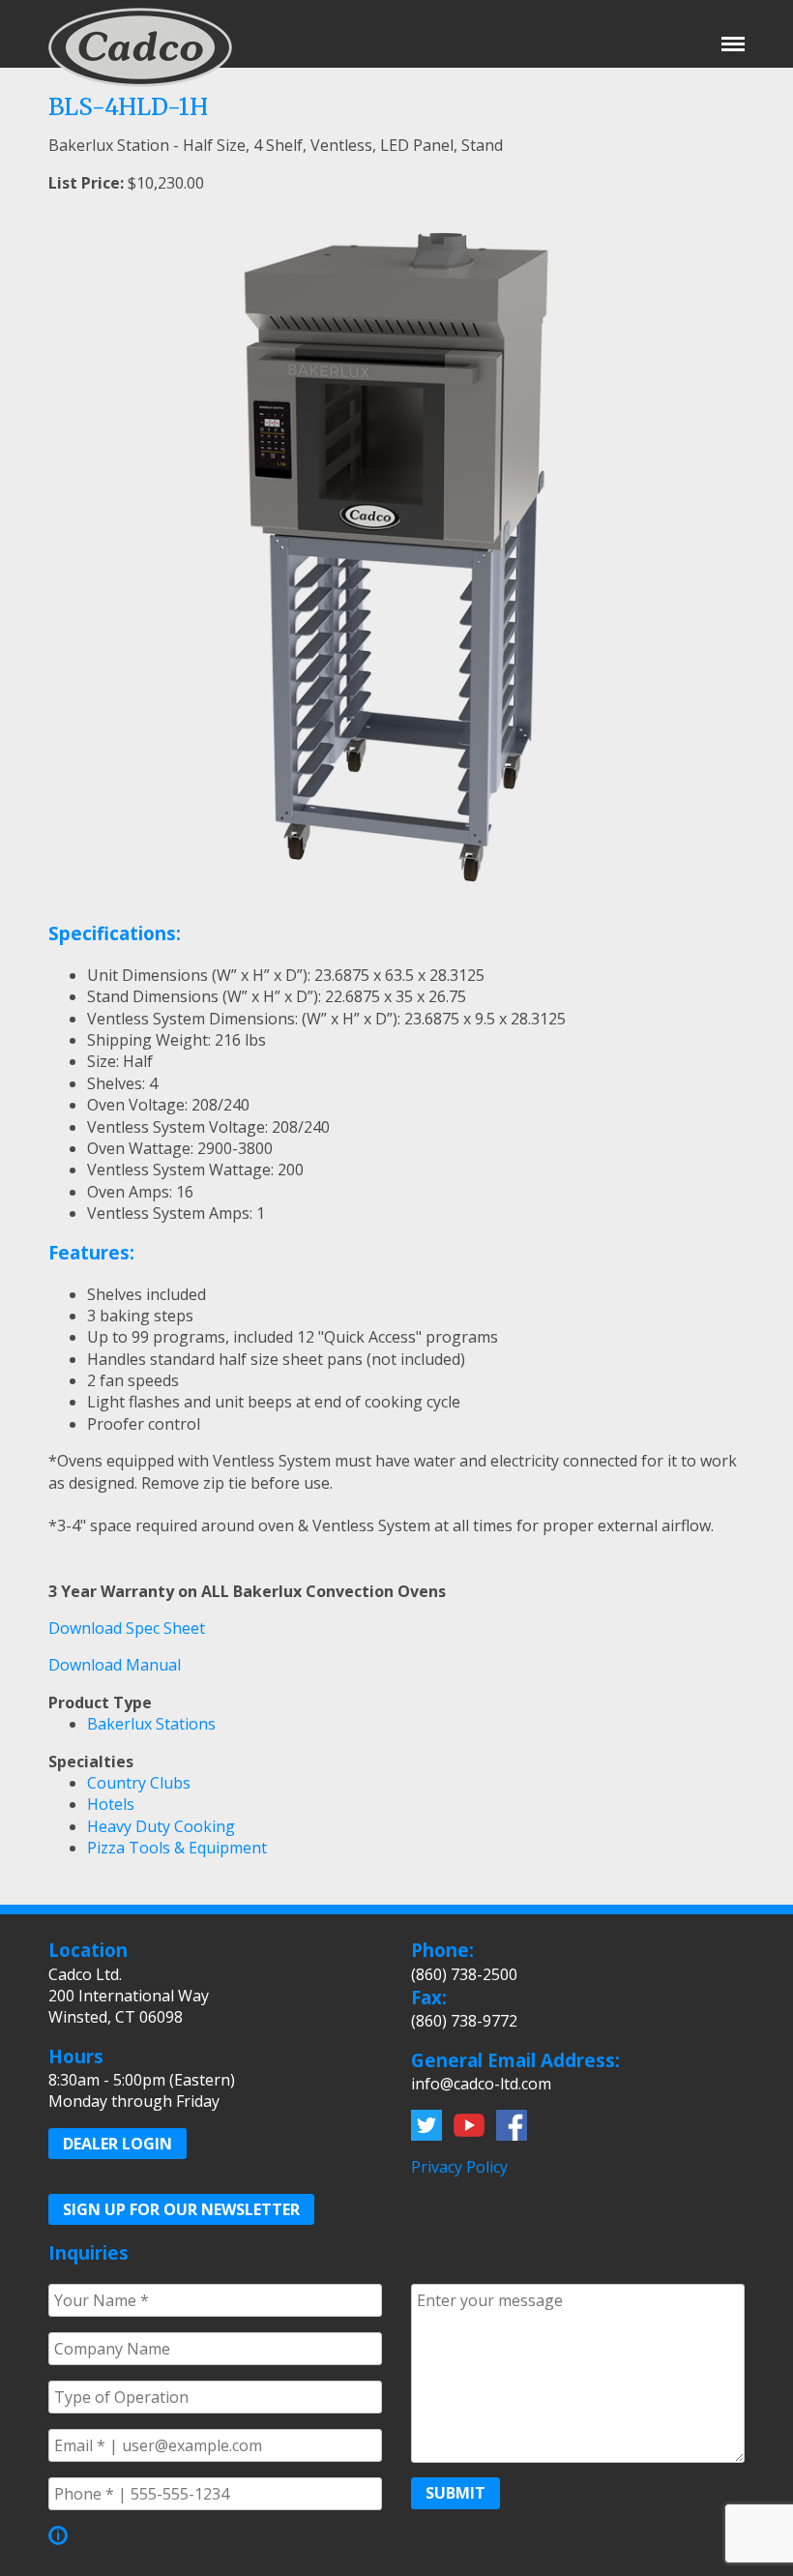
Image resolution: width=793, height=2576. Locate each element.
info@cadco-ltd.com (481, 2084)
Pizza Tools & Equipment (177, 1848)
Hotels (111, 1804)
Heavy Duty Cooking (161, 1826)
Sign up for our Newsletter (181, 2209)
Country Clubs (139, 1783)
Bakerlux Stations (151, 1724)
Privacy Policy (459, 2167)
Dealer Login (117, 2144)
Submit (455, 2493)
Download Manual (115, 1665)
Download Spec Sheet (127, 1628)
